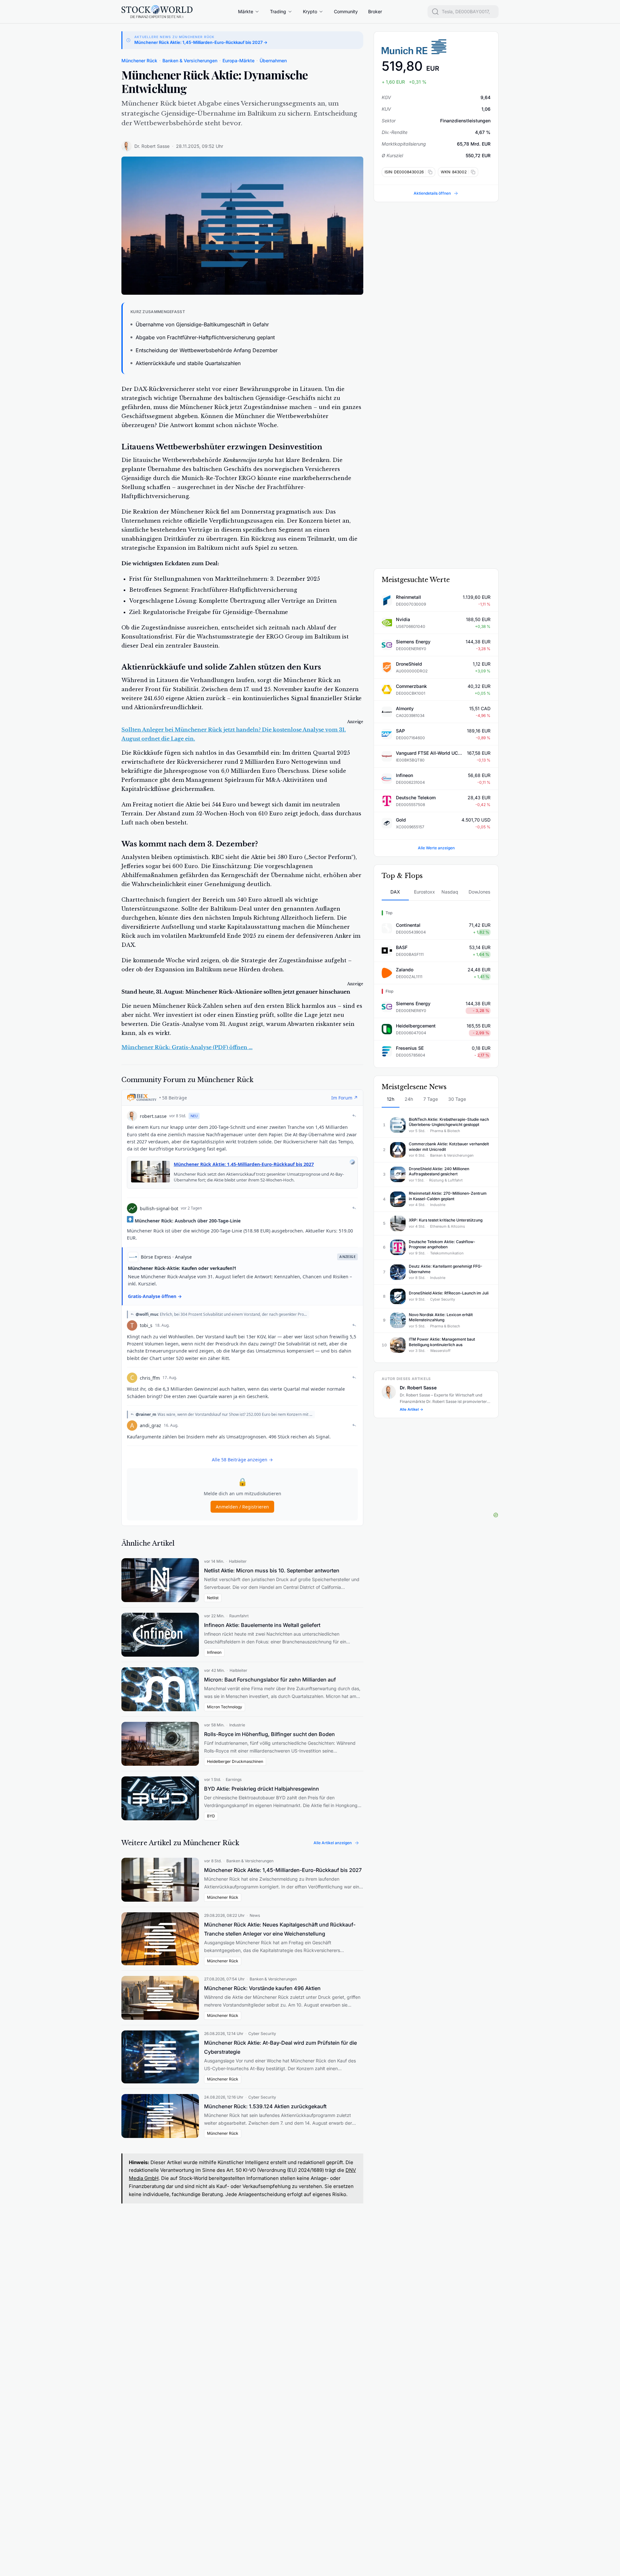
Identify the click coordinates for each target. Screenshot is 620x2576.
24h (409, 1099)
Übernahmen (273, 61)
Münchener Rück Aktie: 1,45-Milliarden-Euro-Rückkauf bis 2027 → (201, 42)
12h (391, 1099)
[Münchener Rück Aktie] (436, 47)
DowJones (479, 892)
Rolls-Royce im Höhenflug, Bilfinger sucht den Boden (269, 1734)
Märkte (246, 11)
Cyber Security (262, 2034)
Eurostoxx (424, 892)
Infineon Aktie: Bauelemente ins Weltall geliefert (262, 1625)
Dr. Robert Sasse (152, 146)
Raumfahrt (239, 1616)
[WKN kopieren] (472, 172)
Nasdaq (450, 892)
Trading (278, 11)
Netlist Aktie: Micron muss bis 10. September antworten (272, 1570)
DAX (395, 892)
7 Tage (431, 1099)
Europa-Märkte (238, 61)
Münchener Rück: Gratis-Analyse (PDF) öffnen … (187, 1047)
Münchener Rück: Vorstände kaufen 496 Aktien (262, 1988)
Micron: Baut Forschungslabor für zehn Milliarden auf (270, 1680)
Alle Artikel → (412, 1409)
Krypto (310, 11)
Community (346, 11)
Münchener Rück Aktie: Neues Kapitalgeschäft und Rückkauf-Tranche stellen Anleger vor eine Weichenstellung (280, 1929)
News (255, 1915)
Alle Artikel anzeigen (333, 1843)
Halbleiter (238, 1561)
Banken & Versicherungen (190, 61)
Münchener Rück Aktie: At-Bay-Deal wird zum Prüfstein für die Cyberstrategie (280, 2047)
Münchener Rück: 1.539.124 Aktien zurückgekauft (265, 2106)
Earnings (234, 1779)
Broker (375, 11)
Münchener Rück (139, 61)
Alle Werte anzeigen (436, 848)
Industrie (237, 1725)
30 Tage (457, 1099)
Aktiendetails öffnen (432, 193)
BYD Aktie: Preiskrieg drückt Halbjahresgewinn (262, 1789)
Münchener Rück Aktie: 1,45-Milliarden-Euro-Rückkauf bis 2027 (283, 1870)
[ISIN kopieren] (429, 172)
